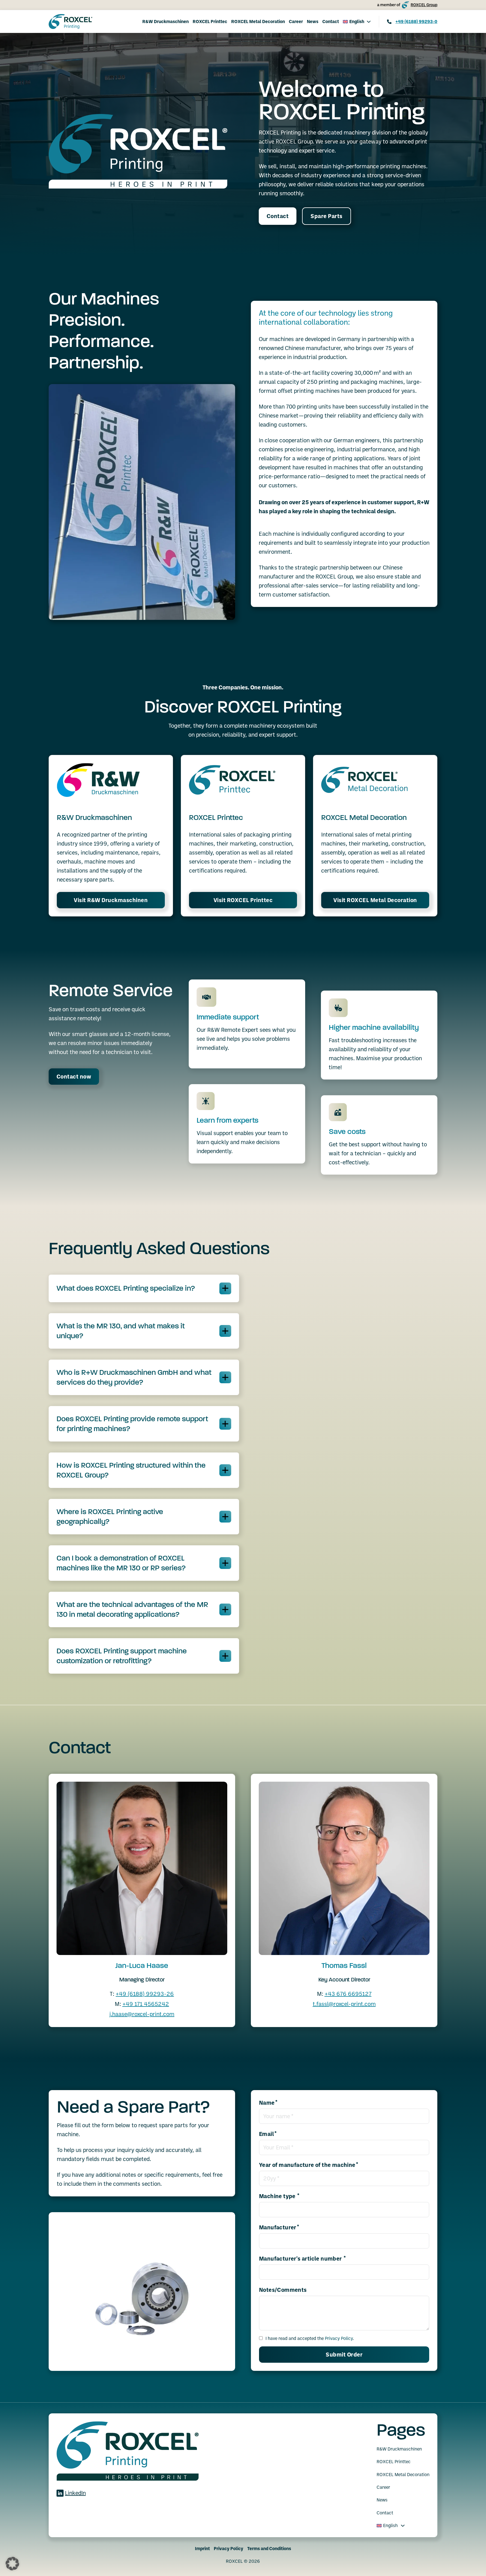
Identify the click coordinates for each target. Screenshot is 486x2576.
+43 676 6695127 (348, 1994)
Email (266, 2134)
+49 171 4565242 (146, 2004)
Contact (331, 21)
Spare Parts (327, 216)
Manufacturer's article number (301, 2259)
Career (296, 21)
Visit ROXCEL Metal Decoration (375, 900)
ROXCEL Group (424, 5)
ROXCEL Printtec (210, 21)
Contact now (74, 1077)
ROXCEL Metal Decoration (258, 21)
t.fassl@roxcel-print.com (344, 2004)
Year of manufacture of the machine (307, 2165)
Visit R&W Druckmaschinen (111, 900)
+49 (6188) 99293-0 (416, 21)
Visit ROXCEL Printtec (243, 900)
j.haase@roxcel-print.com (142, 2014)
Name (267, 2103)
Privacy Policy (339, 2338)
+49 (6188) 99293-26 (145, 1994)
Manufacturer (278, 2227)
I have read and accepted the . (310, 2338)
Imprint (202, 2548)
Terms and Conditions (269, 2548)
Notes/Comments (283, 2290)
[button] (144, 1288)
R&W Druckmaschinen (166, 21)
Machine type (278, 2196)
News (313, 21)
